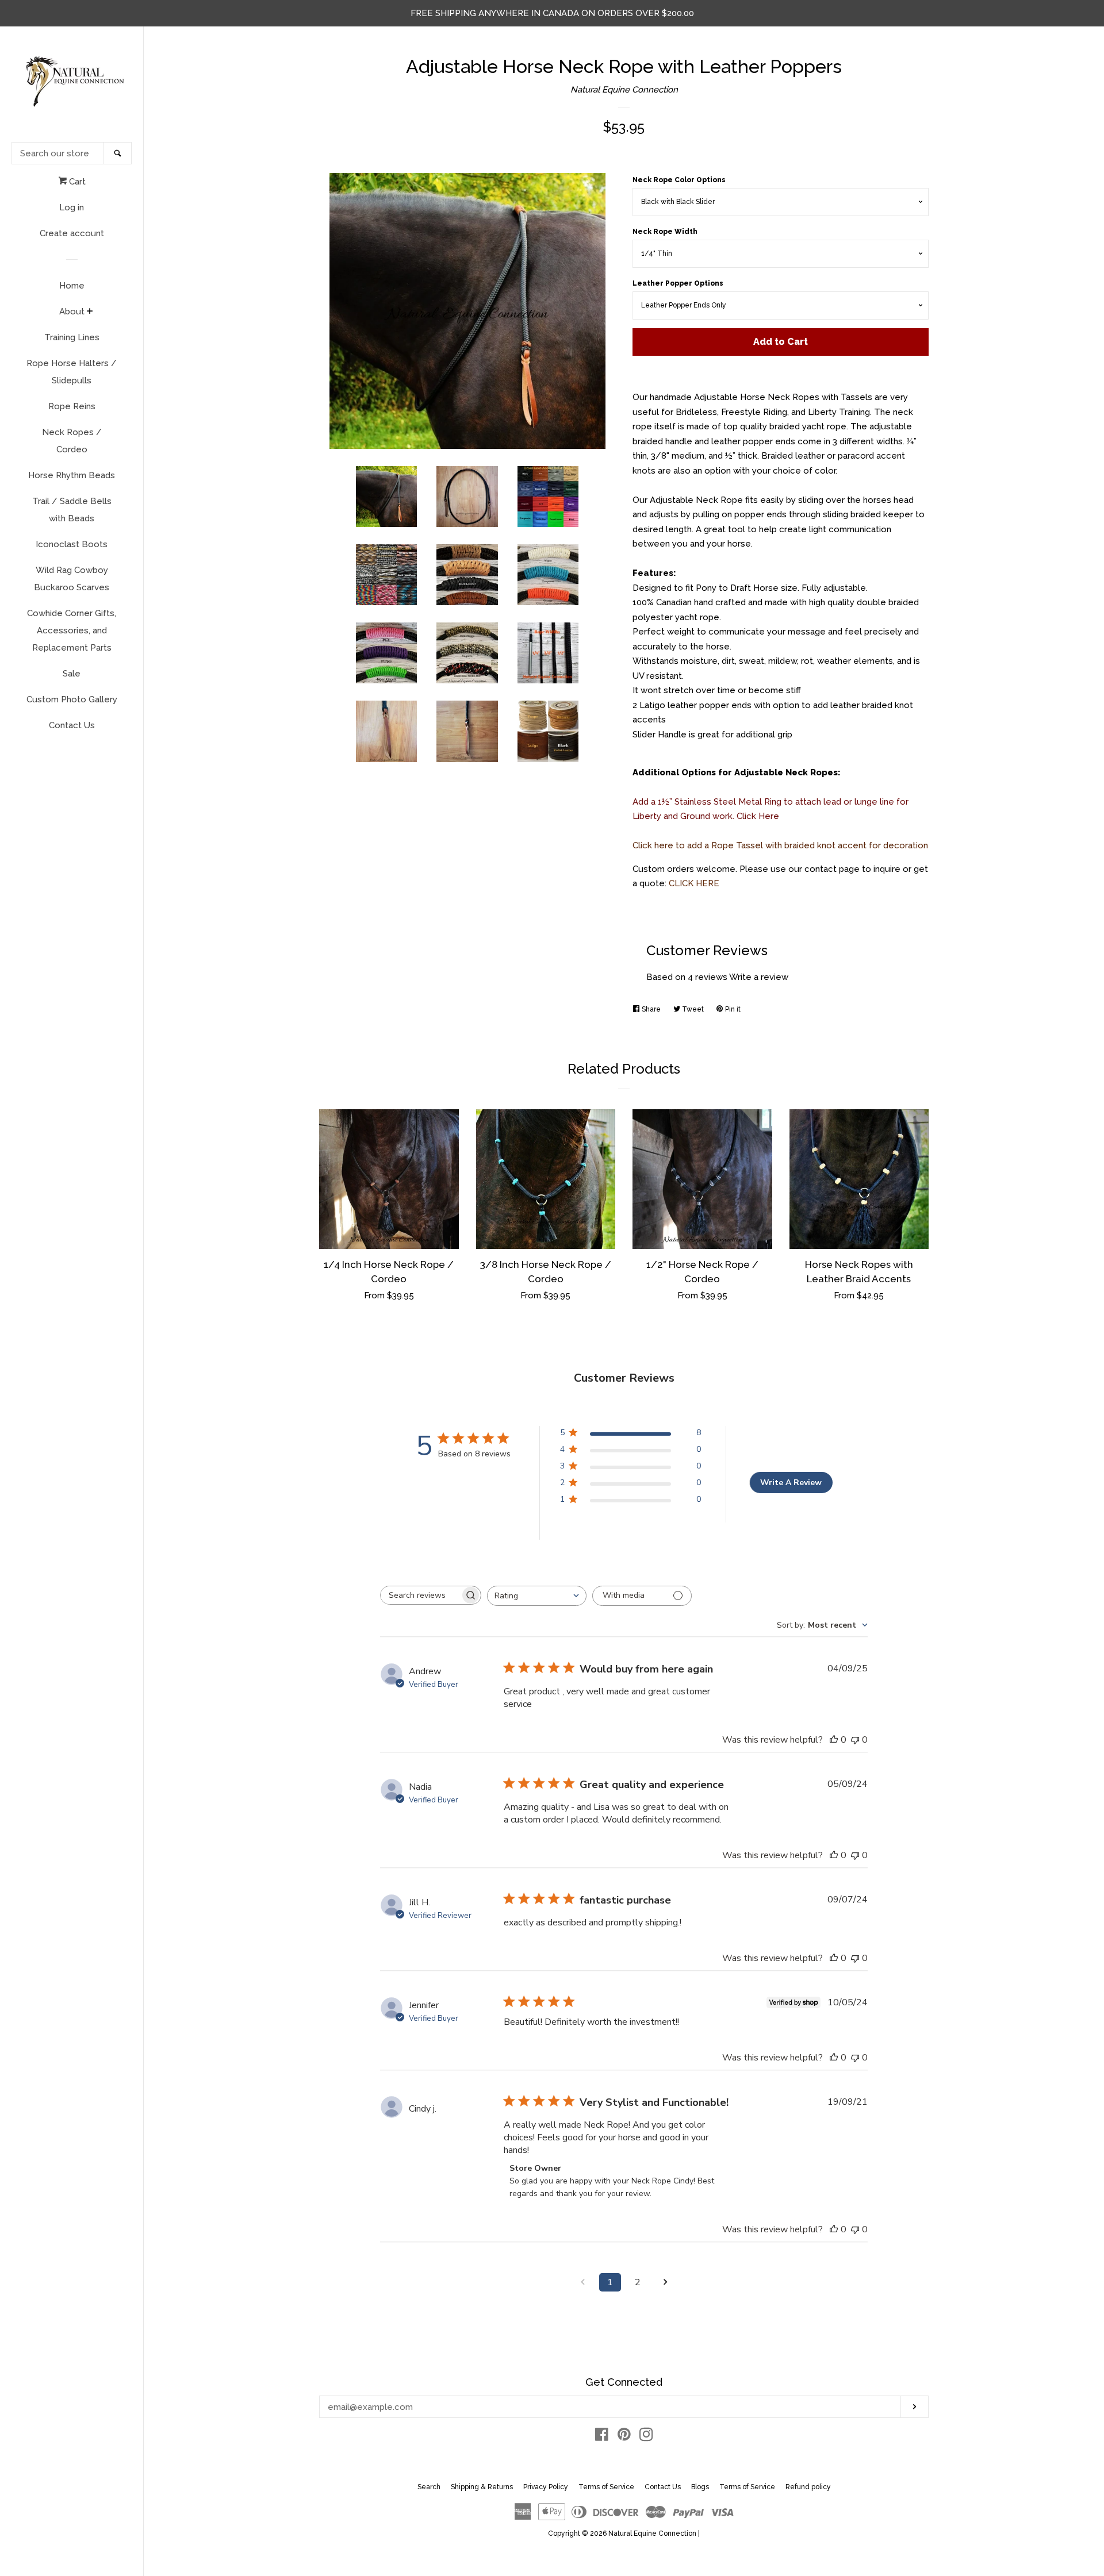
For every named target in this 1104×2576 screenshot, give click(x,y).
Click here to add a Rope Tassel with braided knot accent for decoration (780, 845)
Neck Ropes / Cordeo (72, 441)
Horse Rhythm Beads (72, 475)
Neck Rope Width (665, 232)
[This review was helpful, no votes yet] (834, 1740)
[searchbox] (420, 1595)
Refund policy (808, 2487)
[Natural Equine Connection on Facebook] (602, 2437)
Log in (72, 207)
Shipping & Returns (482, 2487)
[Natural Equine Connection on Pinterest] (624, 2437)
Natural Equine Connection (624, 90)
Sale (72, 674)
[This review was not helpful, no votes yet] (855, 1740)
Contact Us (72, 725)
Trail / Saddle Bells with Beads (72, 510)
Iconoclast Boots (72, 544)
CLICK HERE (694, 883)
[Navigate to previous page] (582, 2282)
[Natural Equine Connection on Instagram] (646, 2437)
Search (429, 2487)
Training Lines (72, 337)
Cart (76, 182)
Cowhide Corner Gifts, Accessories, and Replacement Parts (72, 630)
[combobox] (537, 1596)
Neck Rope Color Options (679, 180)
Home (72, 286)
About (72, 312)
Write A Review (791, 1483)
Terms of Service (606, 2487)
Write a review (759, 977)
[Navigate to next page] (665, 2282)
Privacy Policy (546, 2487)
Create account (72, 233)
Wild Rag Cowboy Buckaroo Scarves (72, 579)
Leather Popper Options (678, 283)
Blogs (700, 2487)
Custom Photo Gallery (72, 699)
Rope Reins (72, 406)
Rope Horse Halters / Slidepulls (72, 372)
